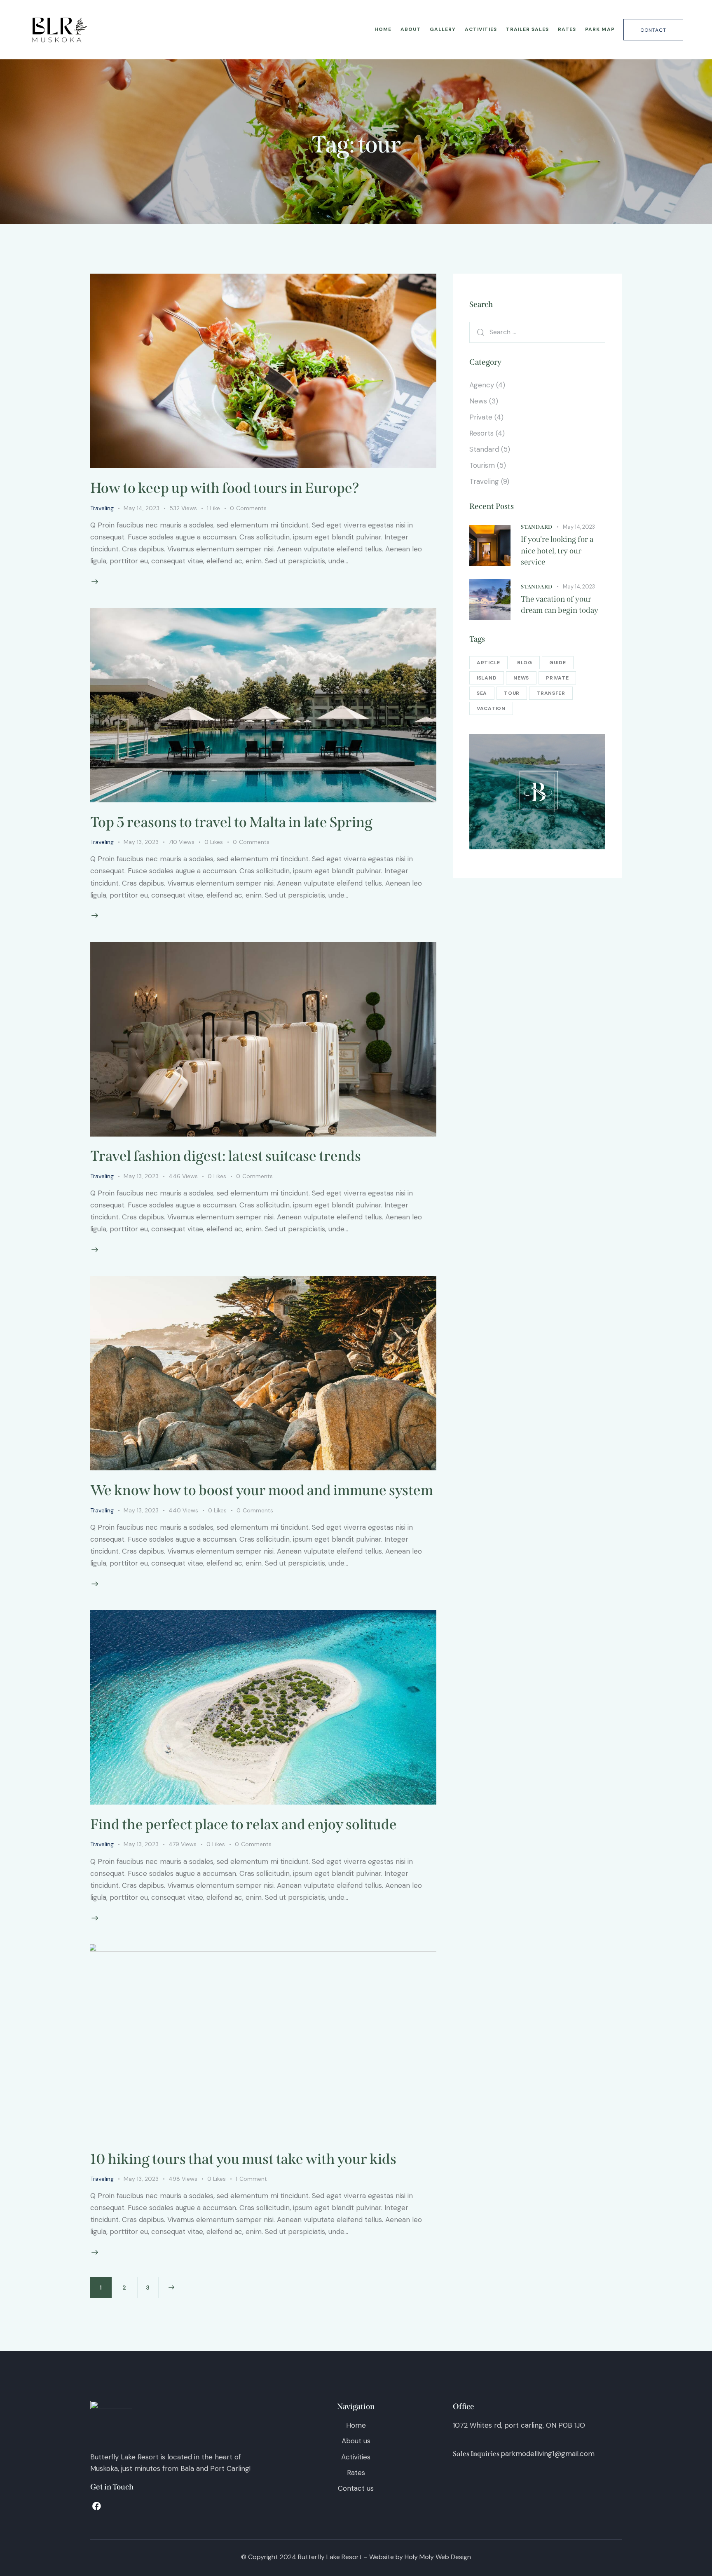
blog (525, 663)
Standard (484, 449)
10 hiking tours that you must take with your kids (243, 2159)
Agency (482, 385)
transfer (551, 693)
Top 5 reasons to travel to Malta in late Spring (231, 822)
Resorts (481, 433)
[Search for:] (537, 332)
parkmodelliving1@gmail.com (548, 2454)
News (478, 401)
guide (558, 663)
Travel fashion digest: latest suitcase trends (226, 1156)
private (557, 678)
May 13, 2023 (141, 842)
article (488, 663)
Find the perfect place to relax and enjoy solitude (244, 1824)
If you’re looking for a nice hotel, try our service (557, 551)
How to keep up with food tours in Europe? (225, 488)
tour (512, 693)
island (487, 678)
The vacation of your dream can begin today (560, 605)
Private (481, 417)
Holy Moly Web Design (438, 2557)
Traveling (102, 508)
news (521, 678)
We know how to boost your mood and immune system (262, 1490)
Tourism (482, 465)
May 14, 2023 (142, 508)
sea (482, 693)
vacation (491, 708)
